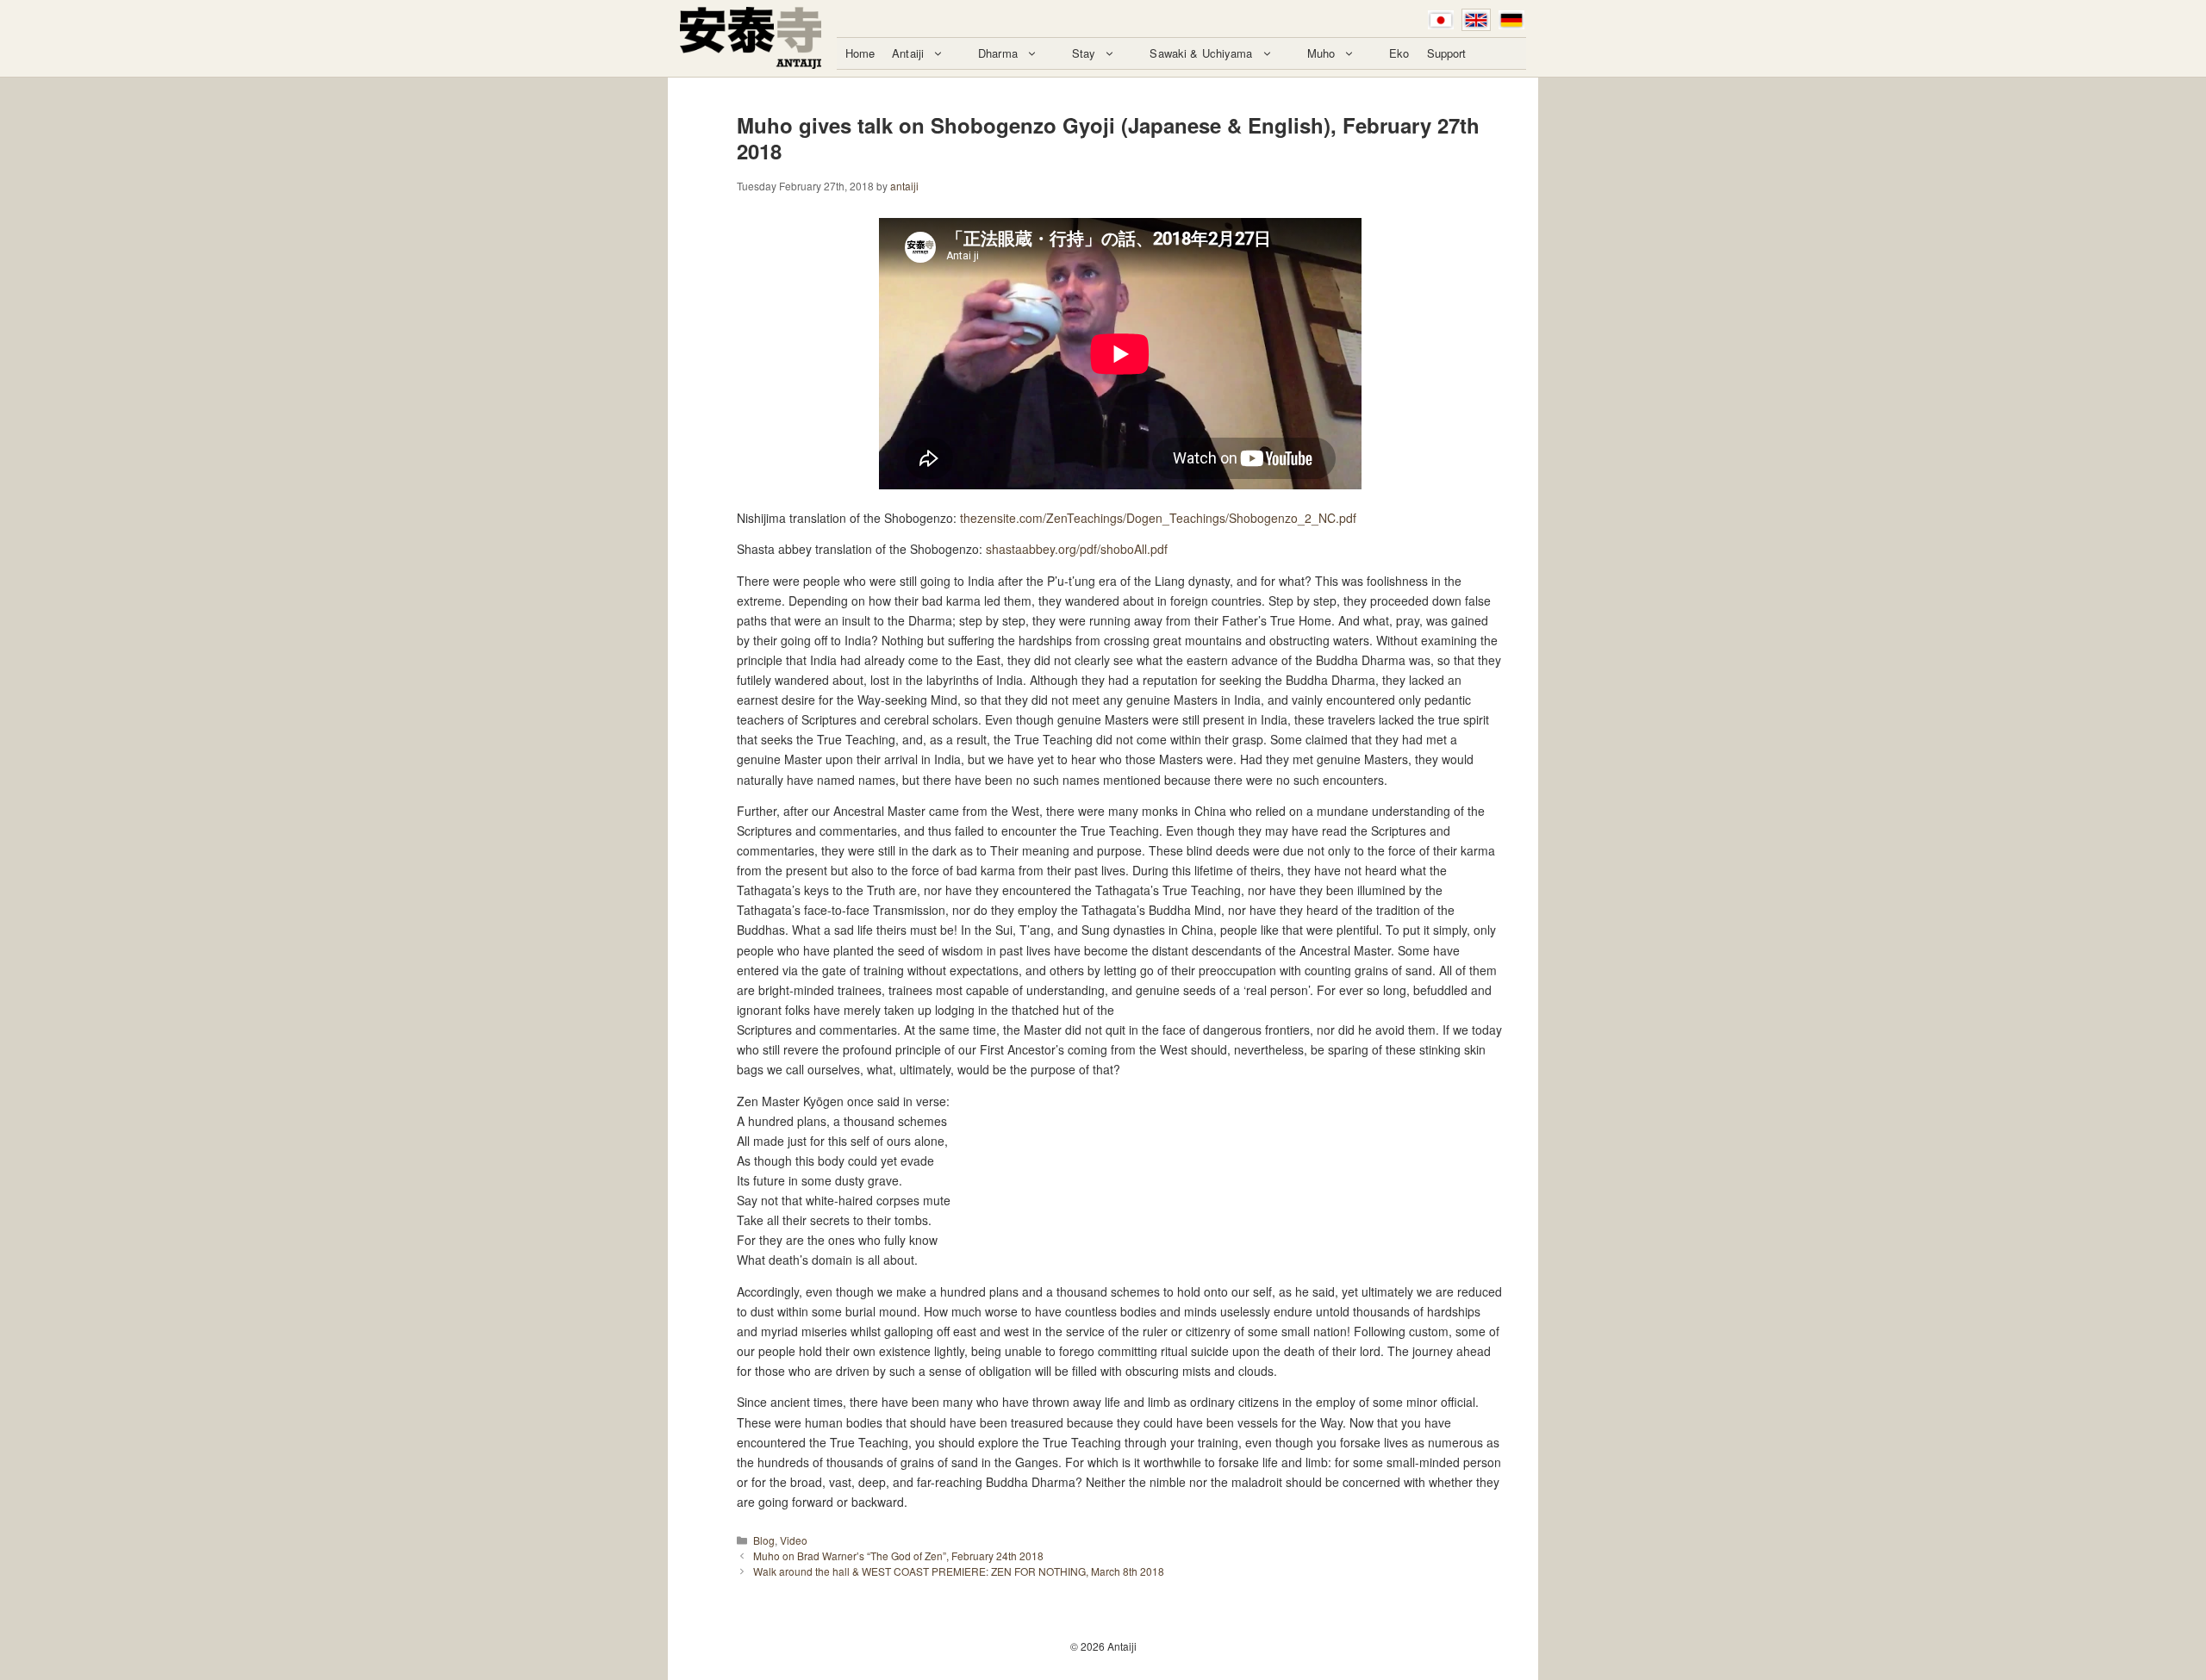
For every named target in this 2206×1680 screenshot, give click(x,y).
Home (860, 53)
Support (1447, 53)
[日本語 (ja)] (1441, 20)
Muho (1321, 53)
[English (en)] (1476, 20)
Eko (1399, 53)
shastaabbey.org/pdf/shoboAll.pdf (1077, 549)
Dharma (998, 53)
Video (794, 1540)
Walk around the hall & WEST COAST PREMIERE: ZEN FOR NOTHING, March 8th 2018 (959, 1571)
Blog (764, 1540)
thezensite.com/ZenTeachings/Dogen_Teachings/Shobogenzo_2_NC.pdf (1158, 518)
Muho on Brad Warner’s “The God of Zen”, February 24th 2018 (898, 1556)
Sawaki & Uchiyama (1201, 53)
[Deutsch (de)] (1511, 20)
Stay (1084, 53)
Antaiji (908, 53)
